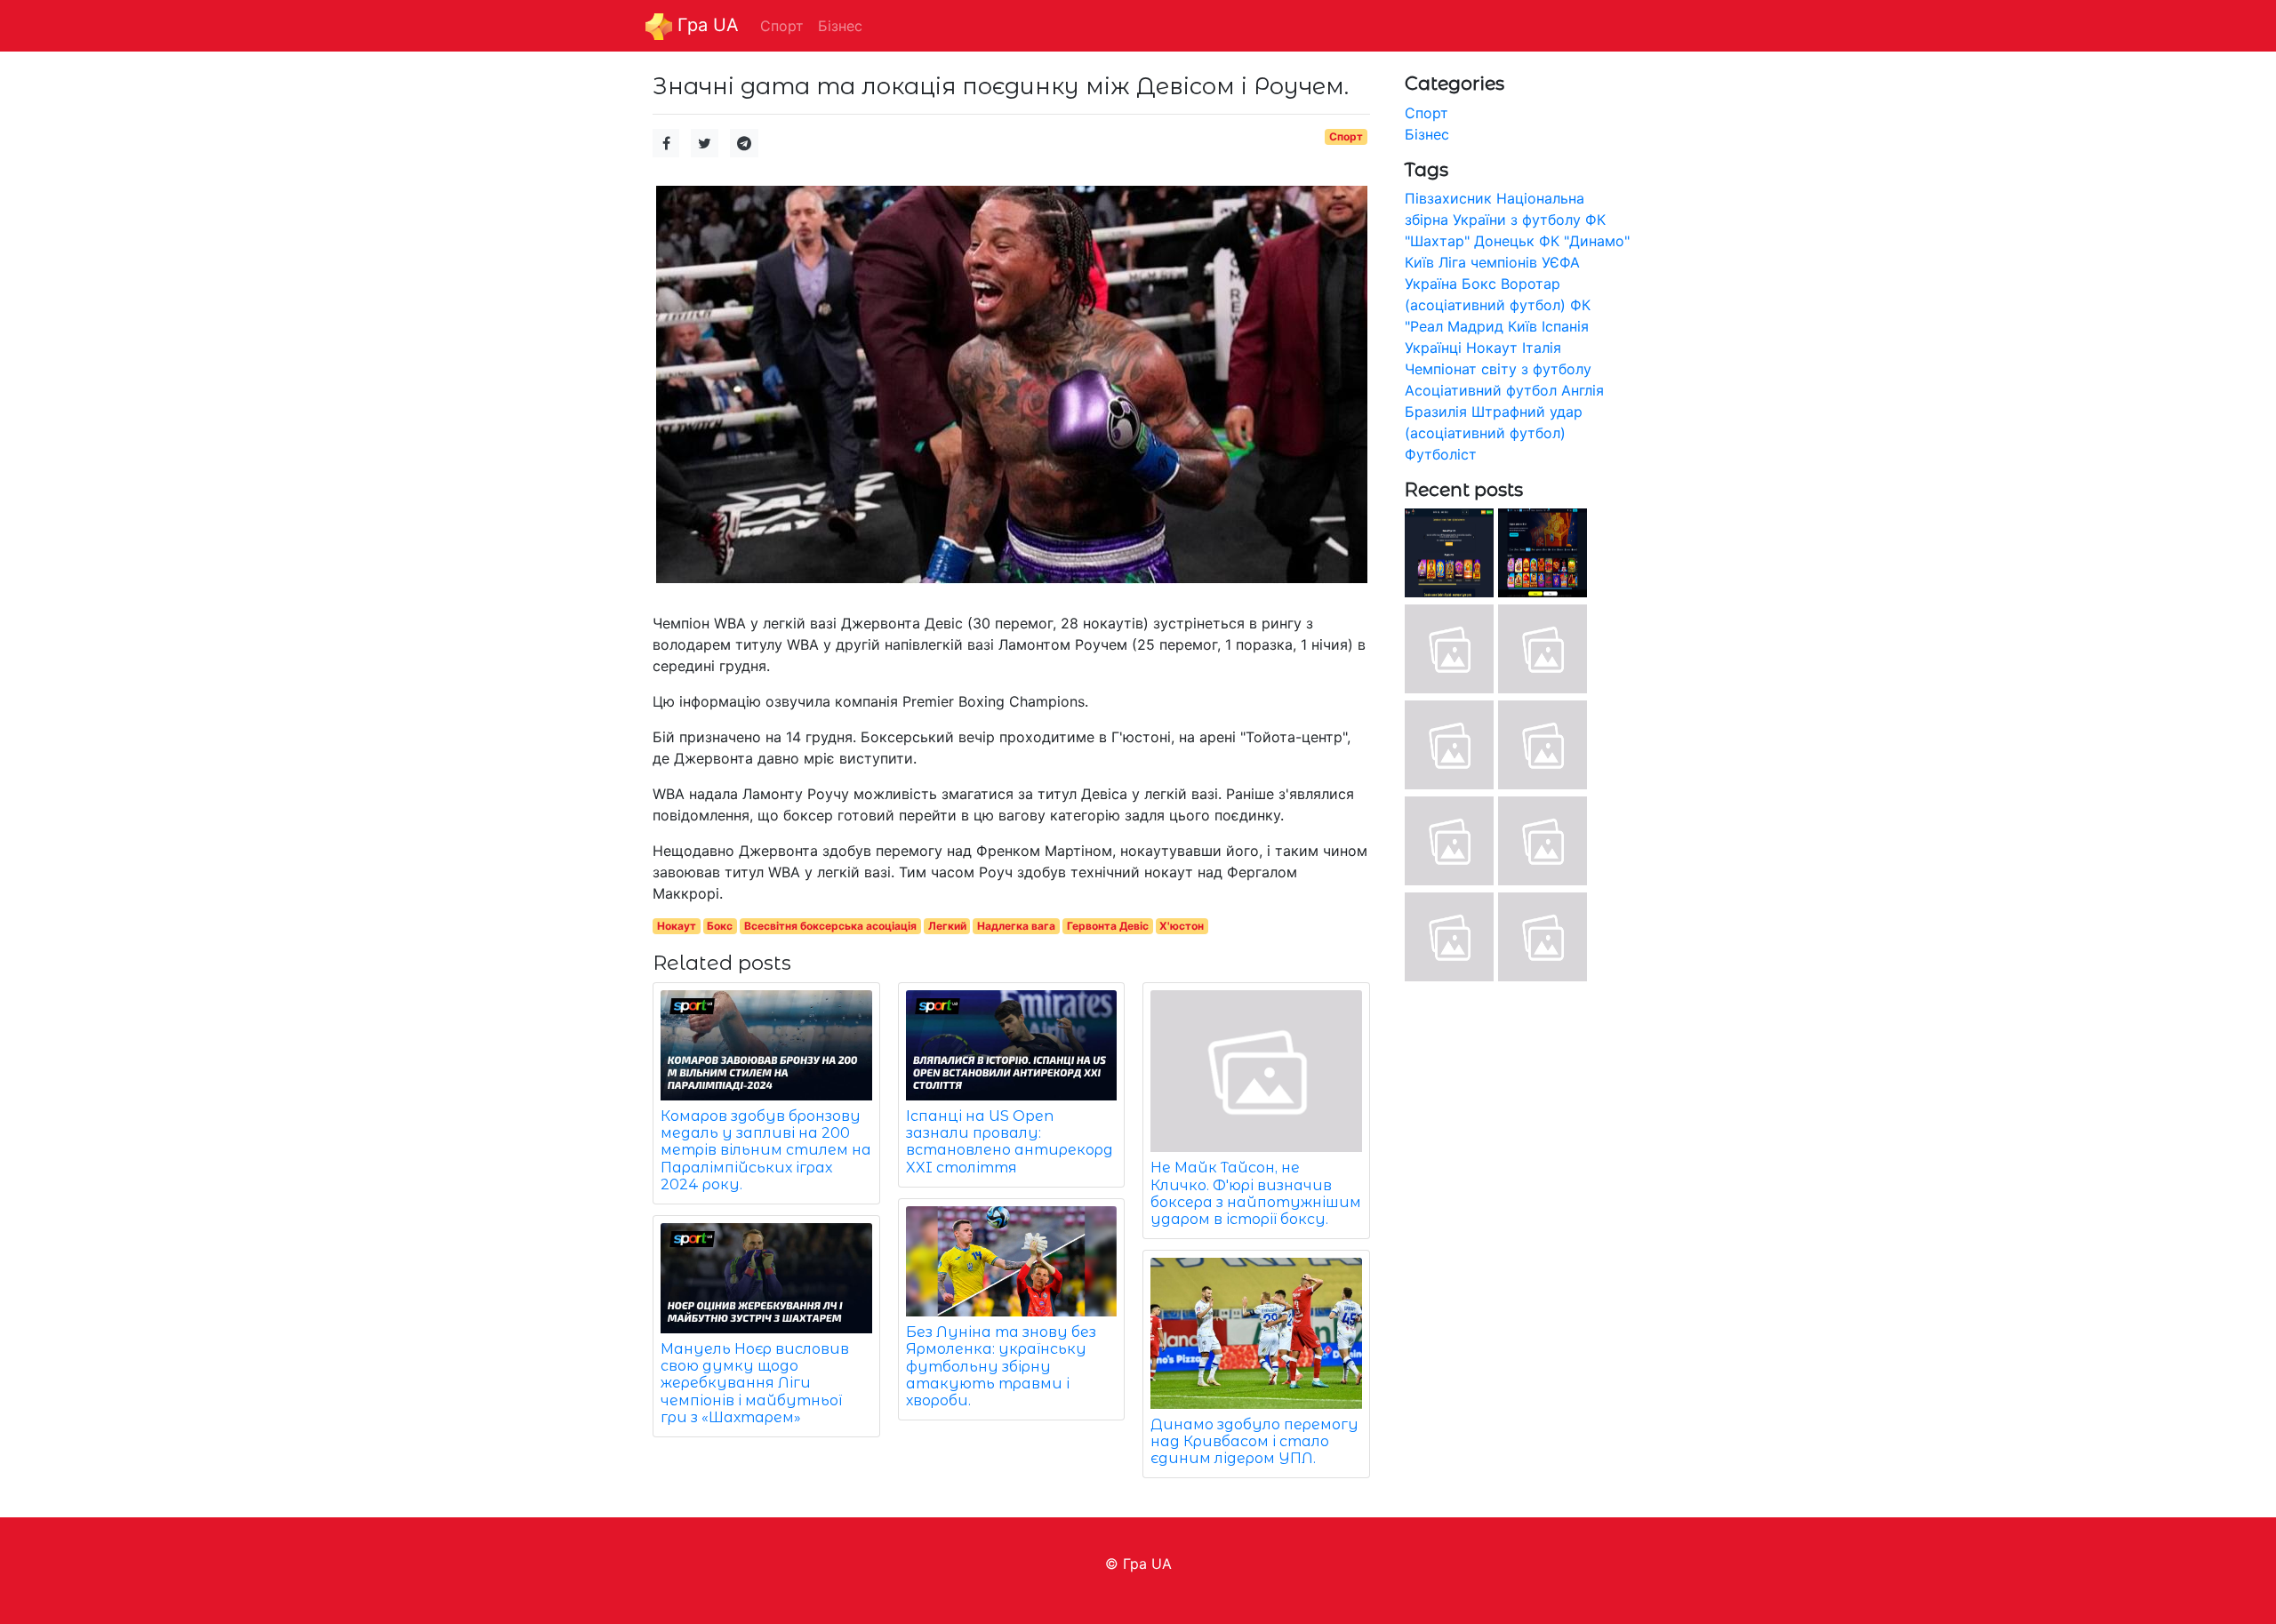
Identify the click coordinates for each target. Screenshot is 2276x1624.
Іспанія (1565, 326)
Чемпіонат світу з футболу (1498, 369)
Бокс (720, 926)
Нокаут (677, 926)
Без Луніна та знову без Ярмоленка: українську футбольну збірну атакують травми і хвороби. (1001, 1366)
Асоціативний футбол (1481, 390)
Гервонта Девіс (1108, 926)
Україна (1431, 284)
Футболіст (1441, 454)
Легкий (947, 926)
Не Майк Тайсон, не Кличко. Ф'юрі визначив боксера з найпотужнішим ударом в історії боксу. (1256, 1193)
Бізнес (1427, 134)
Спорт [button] (782, 26)
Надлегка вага (1016, 926)
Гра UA (705, 25)
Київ (1523, 326)
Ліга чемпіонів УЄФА (1509, 262)
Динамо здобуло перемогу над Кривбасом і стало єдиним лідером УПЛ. (1254, 1441)
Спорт (1346, 136)
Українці (1433, 348)
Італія (1542, 348)
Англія (1583, 390)
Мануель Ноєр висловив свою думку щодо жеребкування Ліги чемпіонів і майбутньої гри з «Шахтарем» (755, 1383)
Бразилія (1436, 412)
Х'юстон (1182, 926)
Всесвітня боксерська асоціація (830, 926)
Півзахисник (1448, 198)
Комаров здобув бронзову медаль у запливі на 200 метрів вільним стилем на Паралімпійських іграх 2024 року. (766, 1150)
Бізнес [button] (840, 26)
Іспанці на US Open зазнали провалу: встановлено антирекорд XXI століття (1010, 1142)
